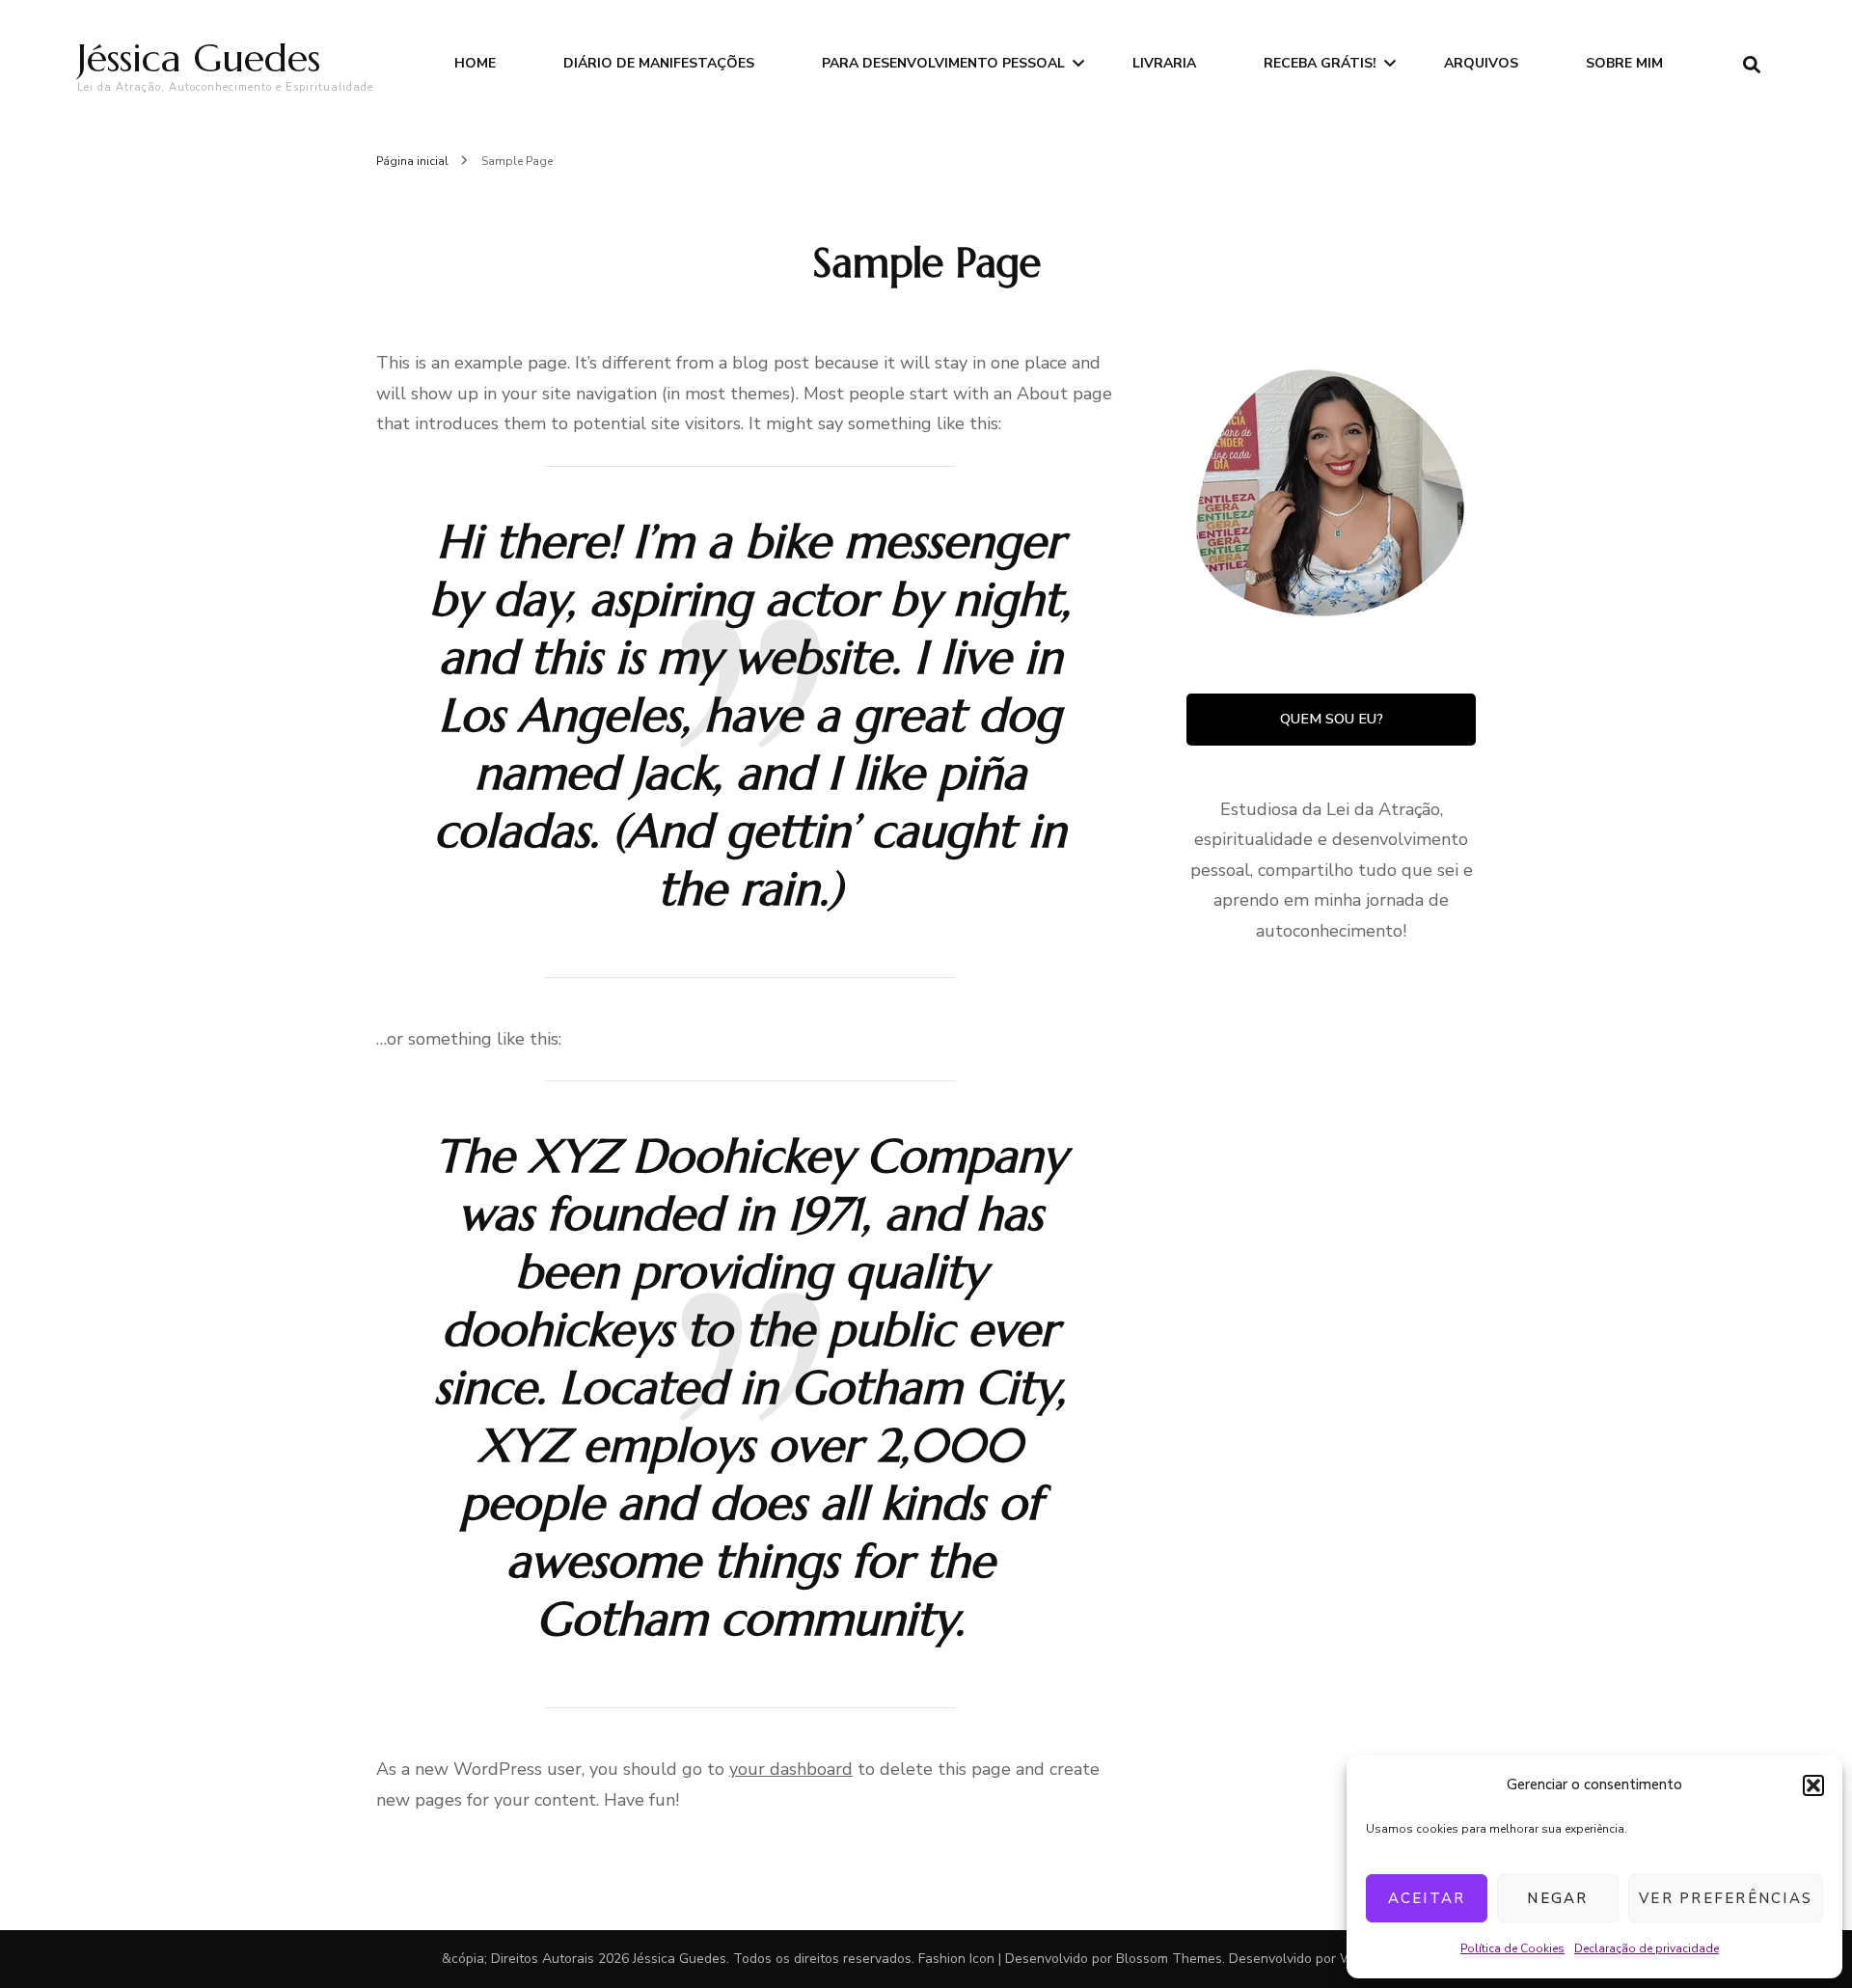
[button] (1813, 1785)
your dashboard (791, 1769)
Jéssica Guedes (199, 58)
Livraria (1164, 63)
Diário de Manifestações (659, 63)
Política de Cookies (1512, 1948)
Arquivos (1481, 63)
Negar (1557, 1898)
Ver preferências (1726, 1898)
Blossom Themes (1169, 1959)
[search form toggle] (1752, 65)
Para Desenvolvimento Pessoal (943, 63)
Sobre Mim (1624, 63)
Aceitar (1427, 1898)
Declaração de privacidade (1647, 1948)
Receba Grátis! (1320, 63)
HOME (475, 63)
